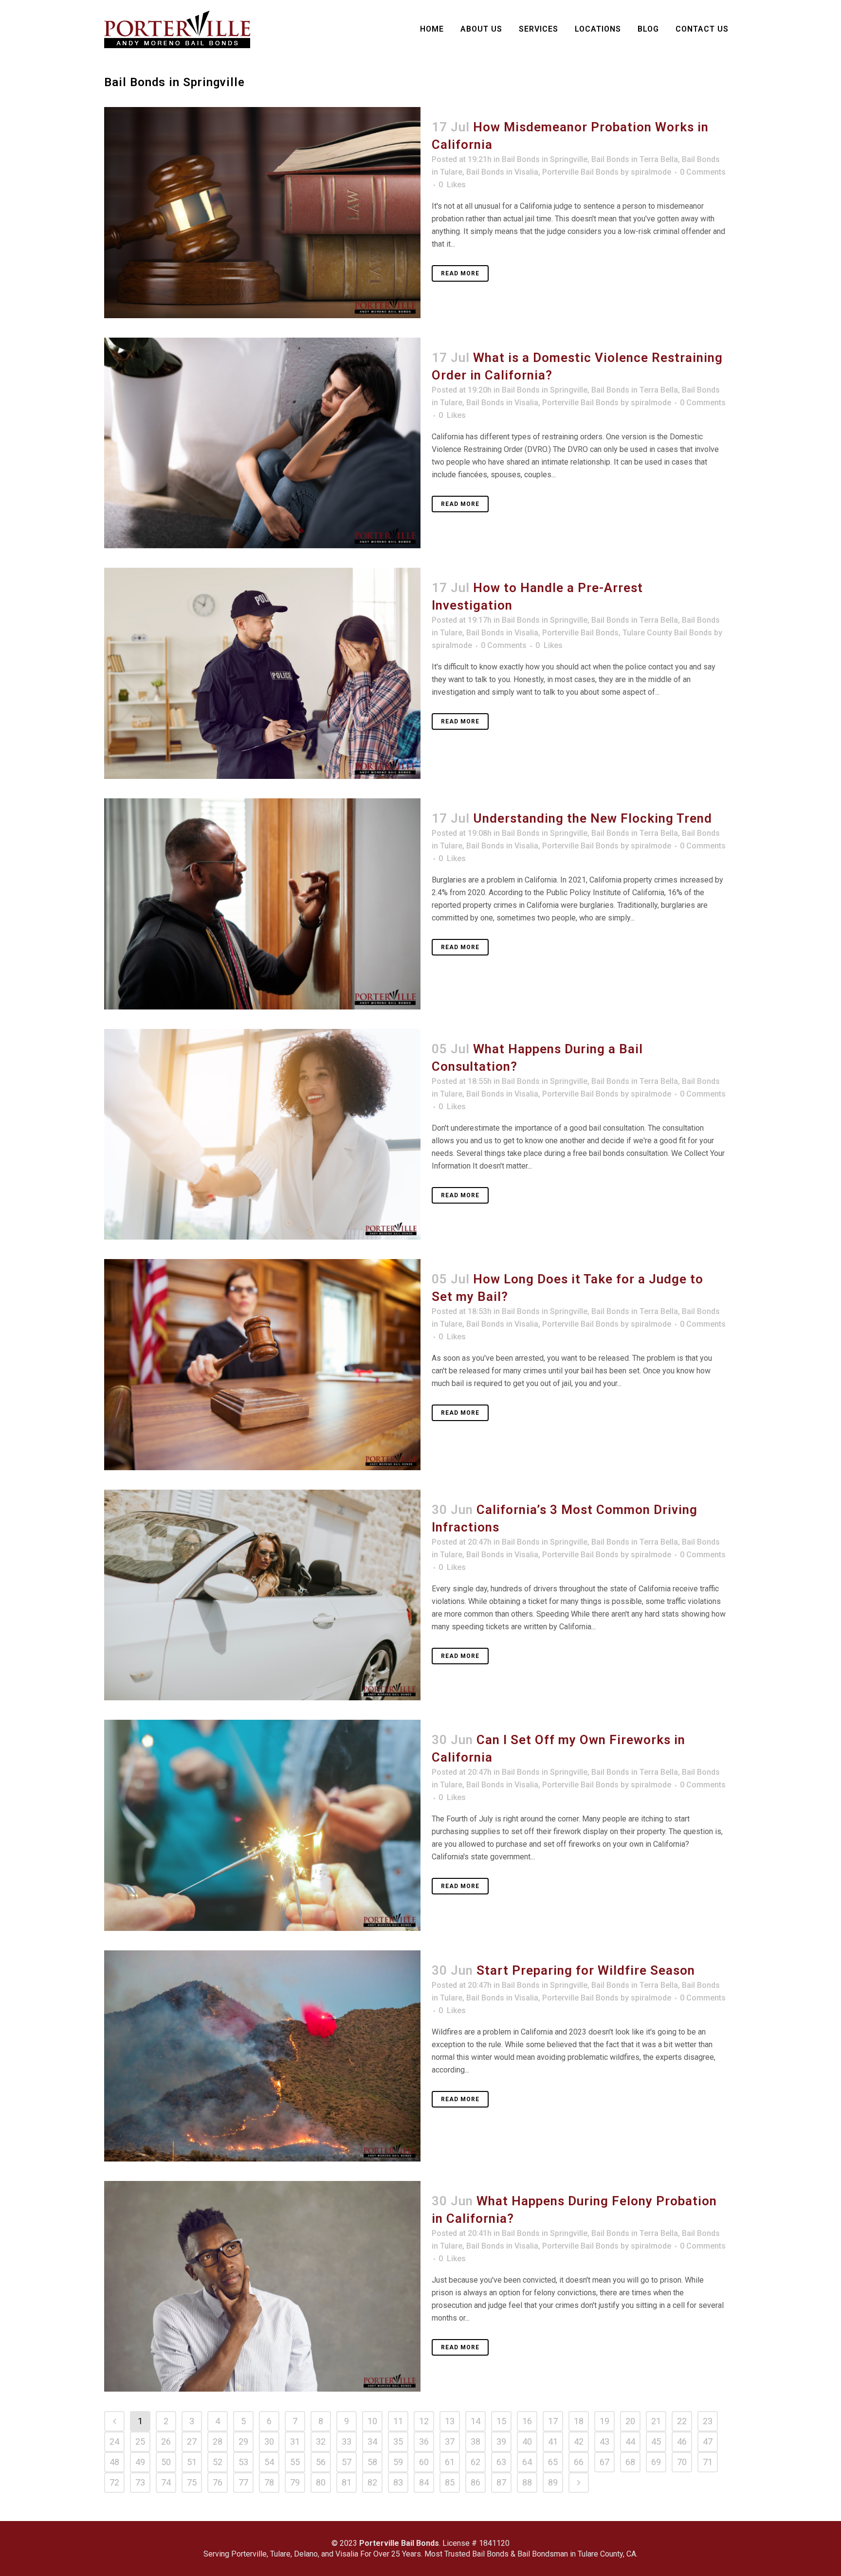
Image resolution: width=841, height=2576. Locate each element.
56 (321, 2462)
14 (475, 2421)
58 (372, 2462)
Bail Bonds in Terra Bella (635, 159)
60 (424, 2462)
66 (579, 2462)
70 (682, 2462)
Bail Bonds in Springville (545, 159)
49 (140, 2462)
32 (321, 2441)
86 (475, 2482)
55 (295, 2462)
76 (218, 2482)
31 (295, 2441)
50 (166, 2462)
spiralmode (651, 172)
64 (527, 2462)
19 (604, 2421)
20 (630, 2421)
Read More (460, 273)
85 (450, 2482)
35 (398, 2441)
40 (527, 2441)
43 (604, 2441)
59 (398, 2462)
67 (604, 2462)
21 (656, 2421)
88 (527, 2482)
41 (553, 2441)
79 (295, 2482)
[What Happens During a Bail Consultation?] (262, 1135)
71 (708, 2462)
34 (372, 2441)
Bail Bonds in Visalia (502, 172)
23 (708, 2421)
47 (708, 2441)
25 (140, 2441)
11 (398, 2421)
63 (501, 2462)
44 (630, 2441)
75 (192, 2482)
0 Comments (703, 172)
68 (630, 2462)
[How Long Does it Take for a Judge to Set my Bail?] (262, 1365)
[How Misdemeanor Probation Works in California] (262, 213)
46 (682, 2441)
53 (243, 2462)
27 (192, 2441)
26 (166, 2441)
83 (398, 2482)
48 (114, 2462)
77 (243, 2482)
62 (475, 2462)
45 (656, 2441)
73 (140, 2482)
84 (424, 2482)
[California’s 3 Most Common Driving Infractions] (262, 1595)
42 (579, 2441)
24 (114, 2441)
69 (656, 2462)
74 (166, 2482)
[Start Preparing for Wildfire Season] (262, 2056)
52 (218, 2462)
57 (347, 2462)
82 (372, 2482)
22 (682, 2421)
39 (501, 2441)
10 (372, 2421)
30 (269, 2441)
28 (218, 2441)
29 (243, 2441)
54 (269, 2462)
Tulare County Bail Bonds (667, 633)
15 (501, 2421)
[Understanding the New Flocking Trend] (262, 904)
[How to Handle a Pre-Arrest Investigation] (262, 673)
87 (501, 2482)
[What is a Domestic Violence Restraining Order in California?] (262, 443)
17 (553, 2421)
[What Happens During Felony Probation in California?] (262, 2287)
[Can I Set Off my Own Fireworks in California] (262, 1825)
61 (450, 2462)
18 (579, 2421)
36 (424, 2441)
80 (321, 2482)
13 (450, 2421)
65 (553, 2462)
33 (347, 2441)
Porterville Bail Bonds (580, 172)
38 (475, 2441)
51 (192, 2462)
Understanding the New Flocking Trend (593, 818)
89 (553, 2482)
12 (424, 2421)
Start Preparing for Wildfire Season (586, 1970)
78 (269, 2482)
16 (527, 2421)
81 (347, 2482)
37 (450, 2441)
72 (114, 2482)
